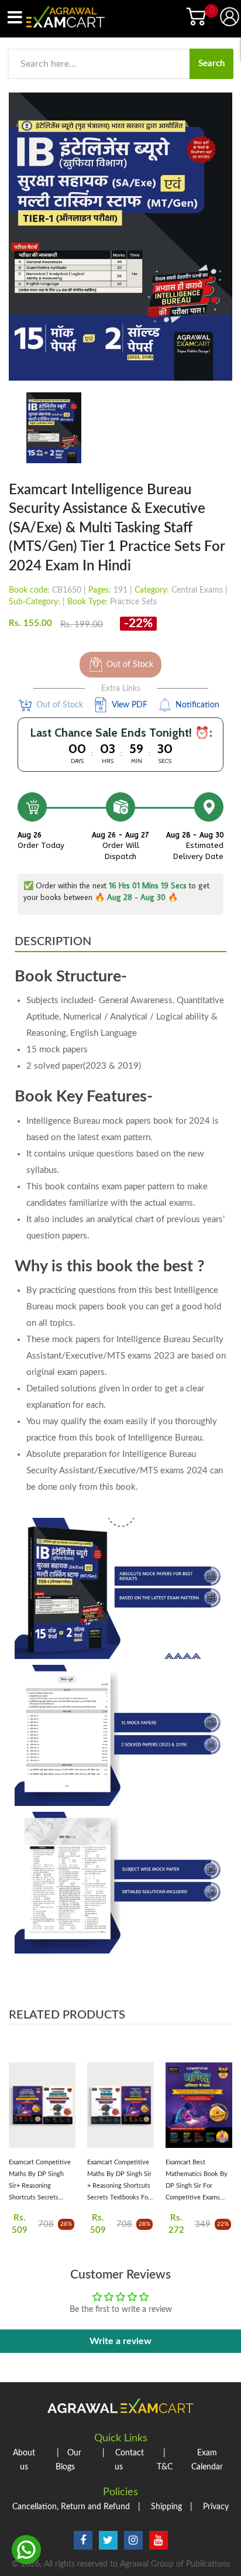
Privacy (209, 2507)
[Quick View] (65, 2110)
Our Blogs (69, 2460)
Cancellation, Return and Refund (71, 2507)
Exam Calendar (207, 2460)
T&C (165, 2460)
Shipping (160, 2507)
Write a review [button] (120, 2341)
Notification (197, 705)
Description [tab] (53, 942)
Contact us (123, 2460)
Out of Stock (130, 665)
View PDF (130, 705)
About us (24, 2460)
